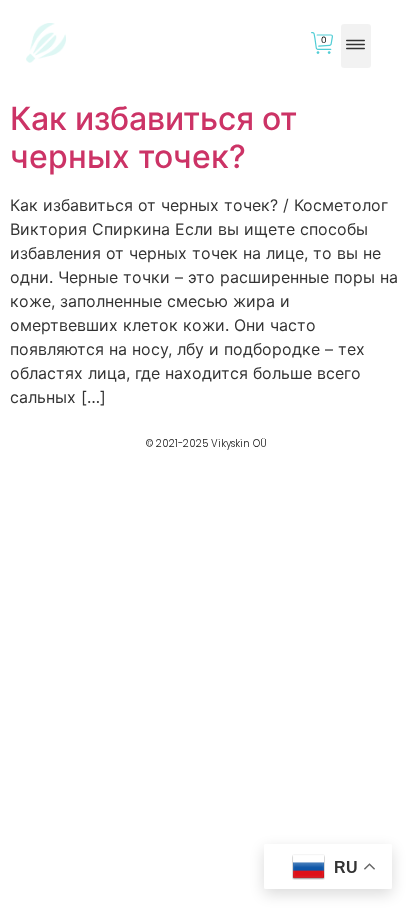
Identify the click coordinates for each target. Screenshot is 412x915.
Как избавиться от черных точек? (153, 137)
